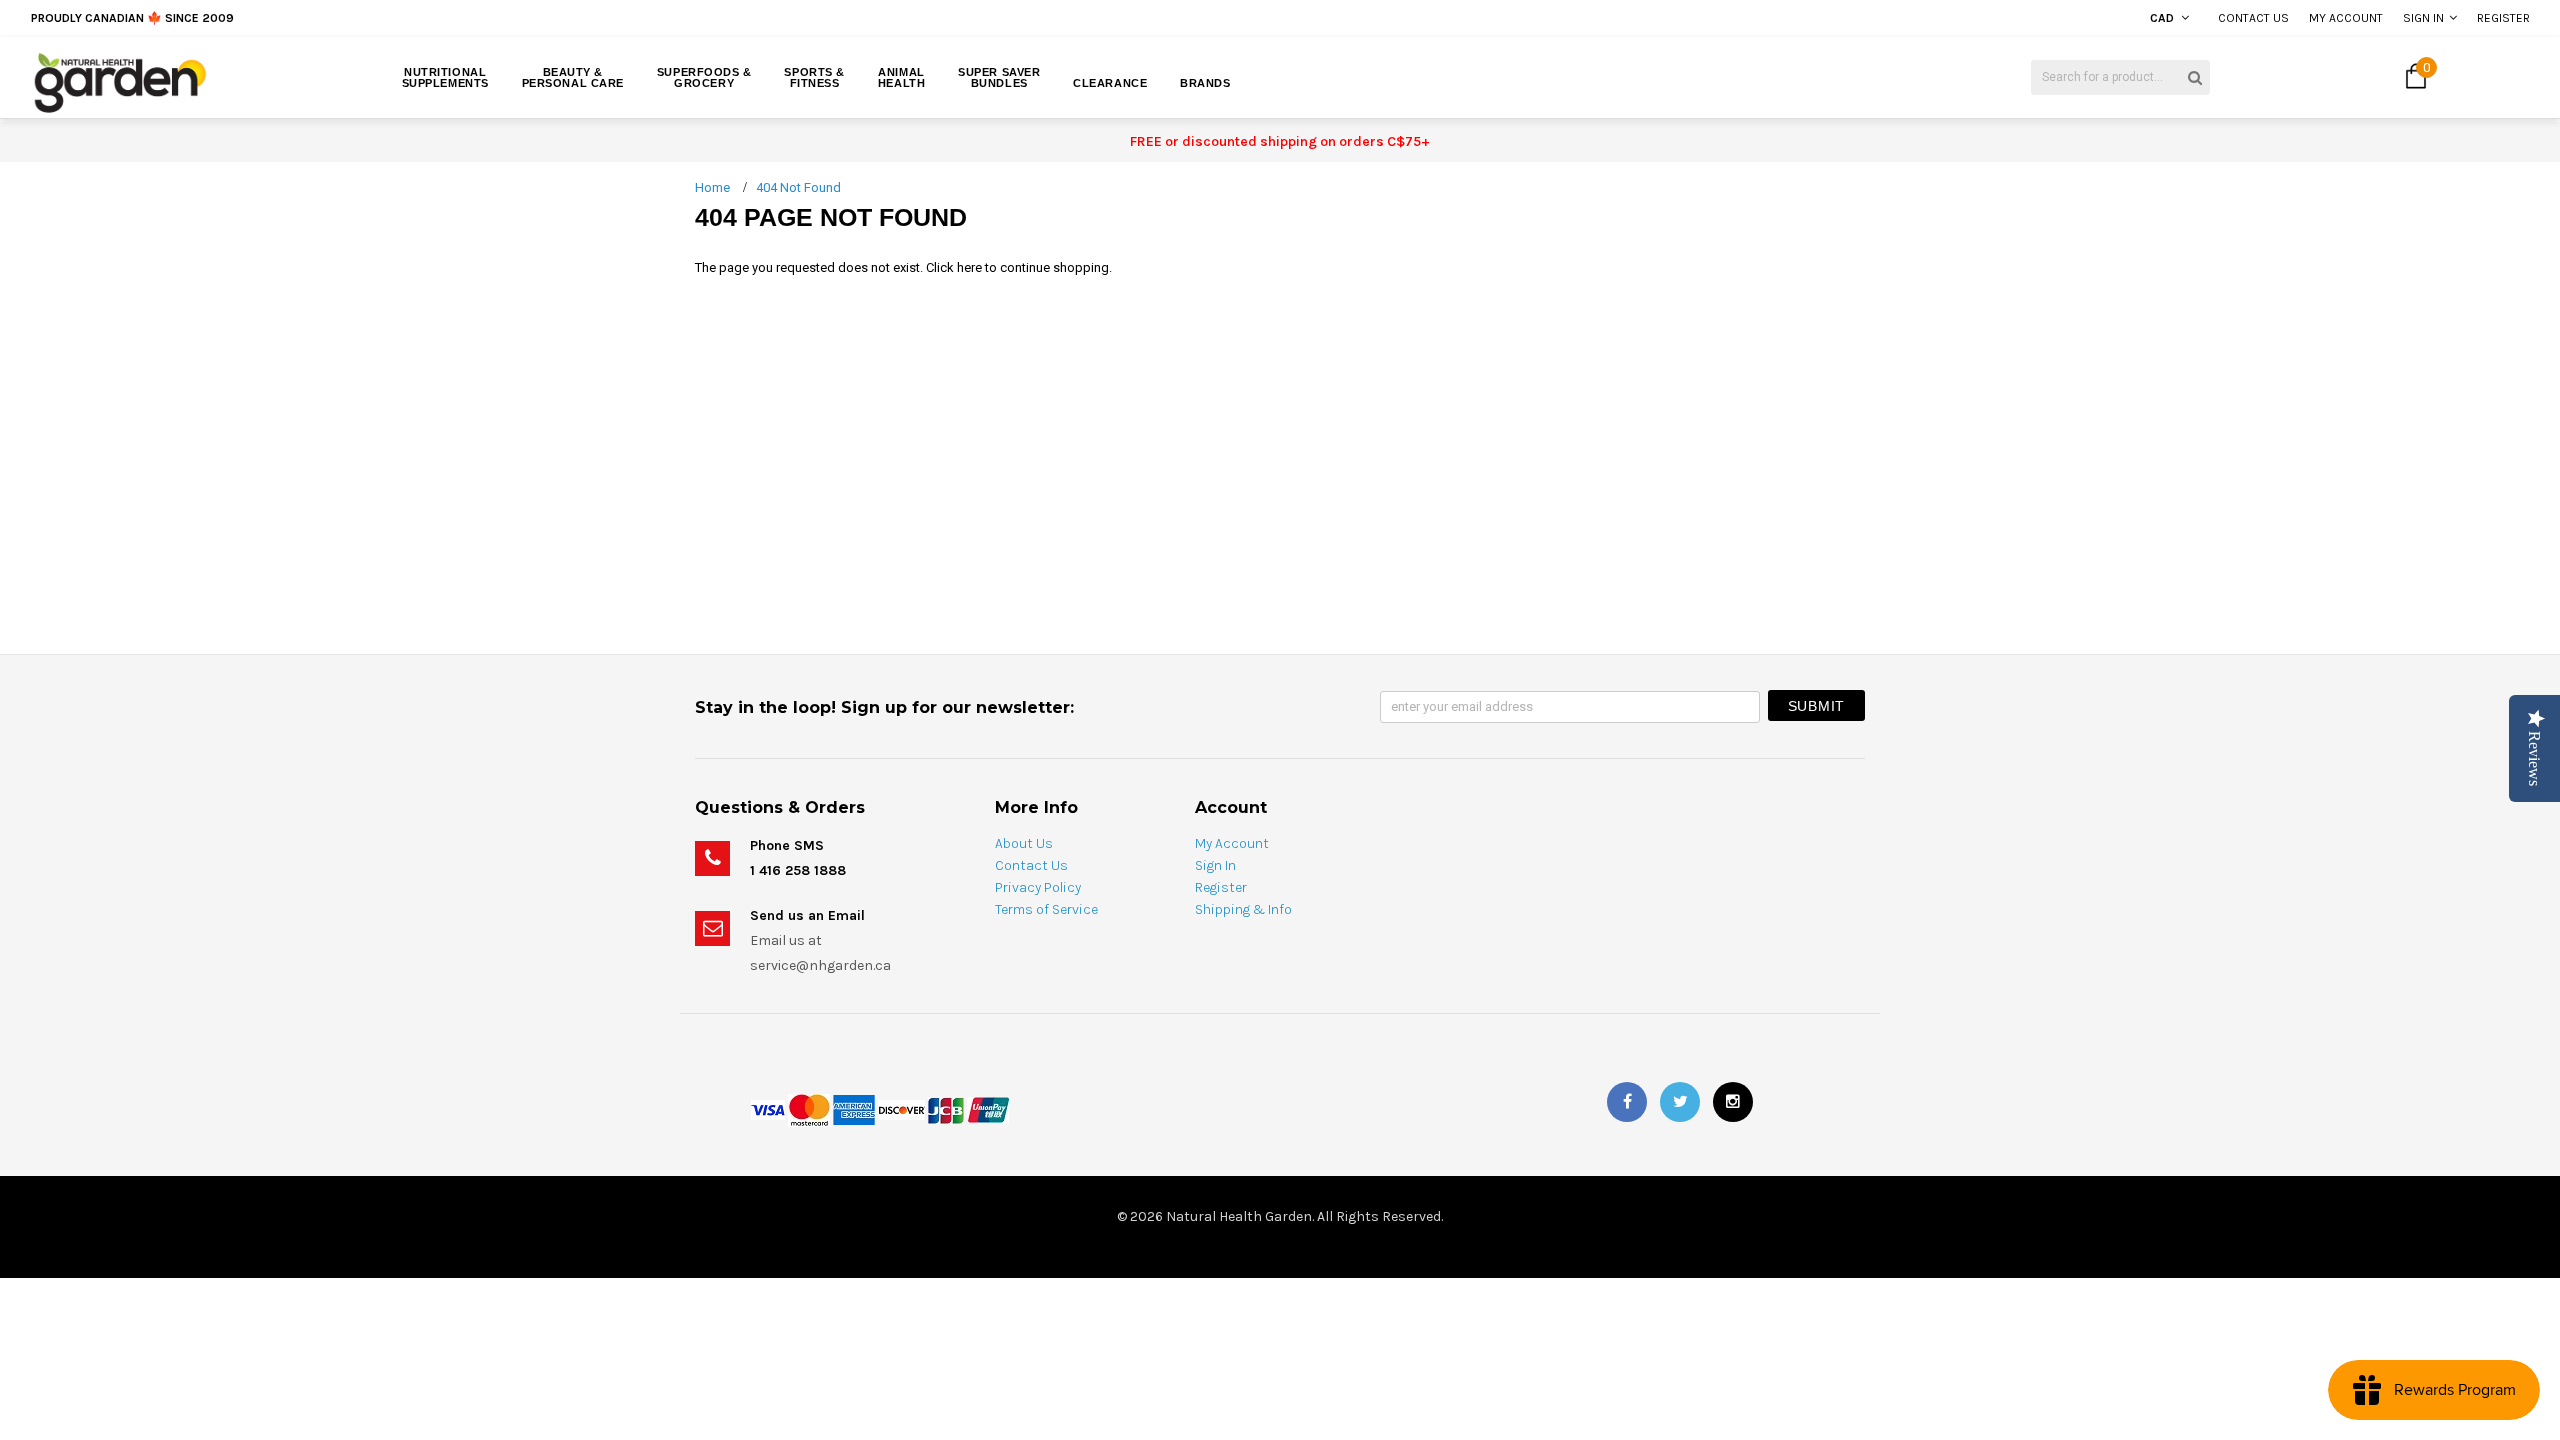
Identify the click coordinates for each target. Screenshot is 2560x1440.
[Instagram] (1733, 1102)
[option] (466, 18)
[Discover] (901, 1108)
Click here (955, 267)
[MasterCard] (809, 1108)
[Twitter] (1680, 1102)
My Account (2346, 18)
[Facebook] (1627, 1102)
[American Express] (854, 1108)
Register (2503, 18)
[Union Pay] (988, 1108)
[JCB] (946, 1108)
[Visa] (768, 1108)
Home (712, 187)
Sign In (2423, 18)
